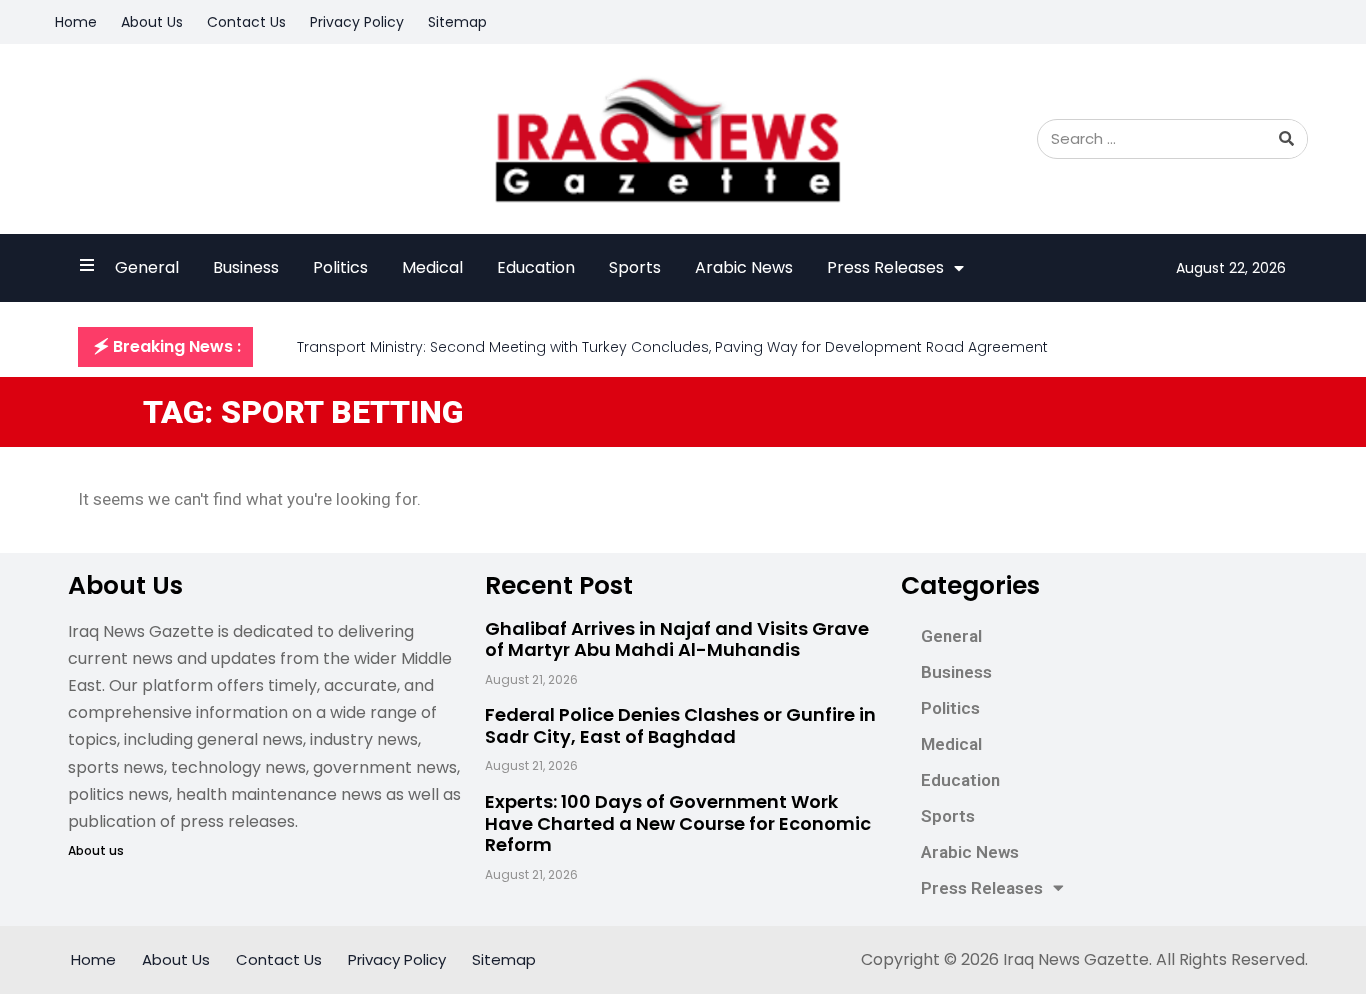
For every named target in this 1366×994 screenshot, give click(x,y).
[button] (165, 347)
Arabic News (744, 267)
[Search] (1287, 139)
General (147, 267)
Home (76, 22)
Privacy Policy (357, 22)
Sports (635, 267)
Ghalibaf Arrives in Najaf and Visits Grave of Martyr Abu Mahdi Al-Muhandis (677, 639)
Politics (340, 267)
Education (536, 267)
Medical (432, 267)
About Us (152, 22)
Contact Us (246, 22)
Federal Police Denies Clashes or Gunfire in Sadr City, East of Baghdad (680, 725)
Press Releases (885, 267)
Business (246, 267)
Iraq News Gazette (1076, 959)
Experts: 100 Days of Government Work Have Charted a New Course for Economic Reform (678, 823)
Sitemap (457, 22)
